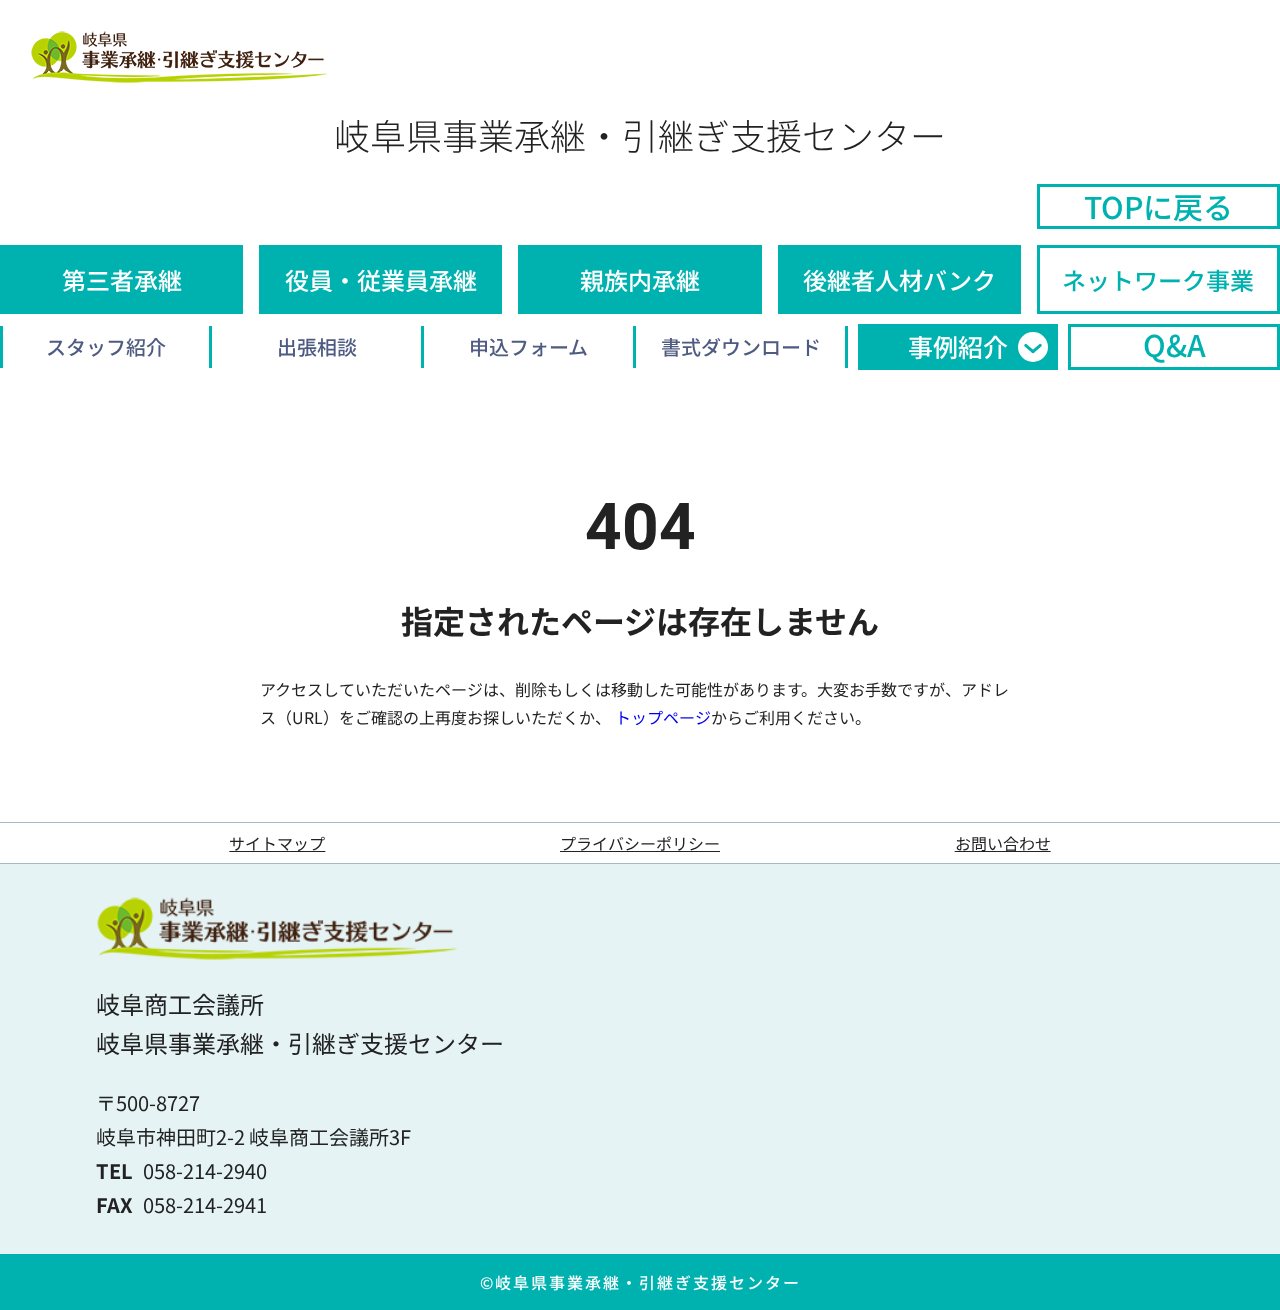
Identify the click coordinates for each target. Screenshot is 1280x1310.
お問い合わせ (1003, 843)
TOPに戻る (1158, 206)
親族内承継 (640, 279)
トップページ (663, 717)
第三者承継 (122, 279)
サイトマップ (277, 843)
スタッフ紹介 (106, 346)
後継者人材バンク (899, 279)
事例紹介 (958, 346)
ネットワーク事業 (1158, 279)
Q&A (1174, 345)
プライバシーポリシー (640, 843)
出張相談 (317, 346)
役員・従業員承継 (381, 279)
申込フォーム (528, 346)
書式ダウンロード (741, 346)
